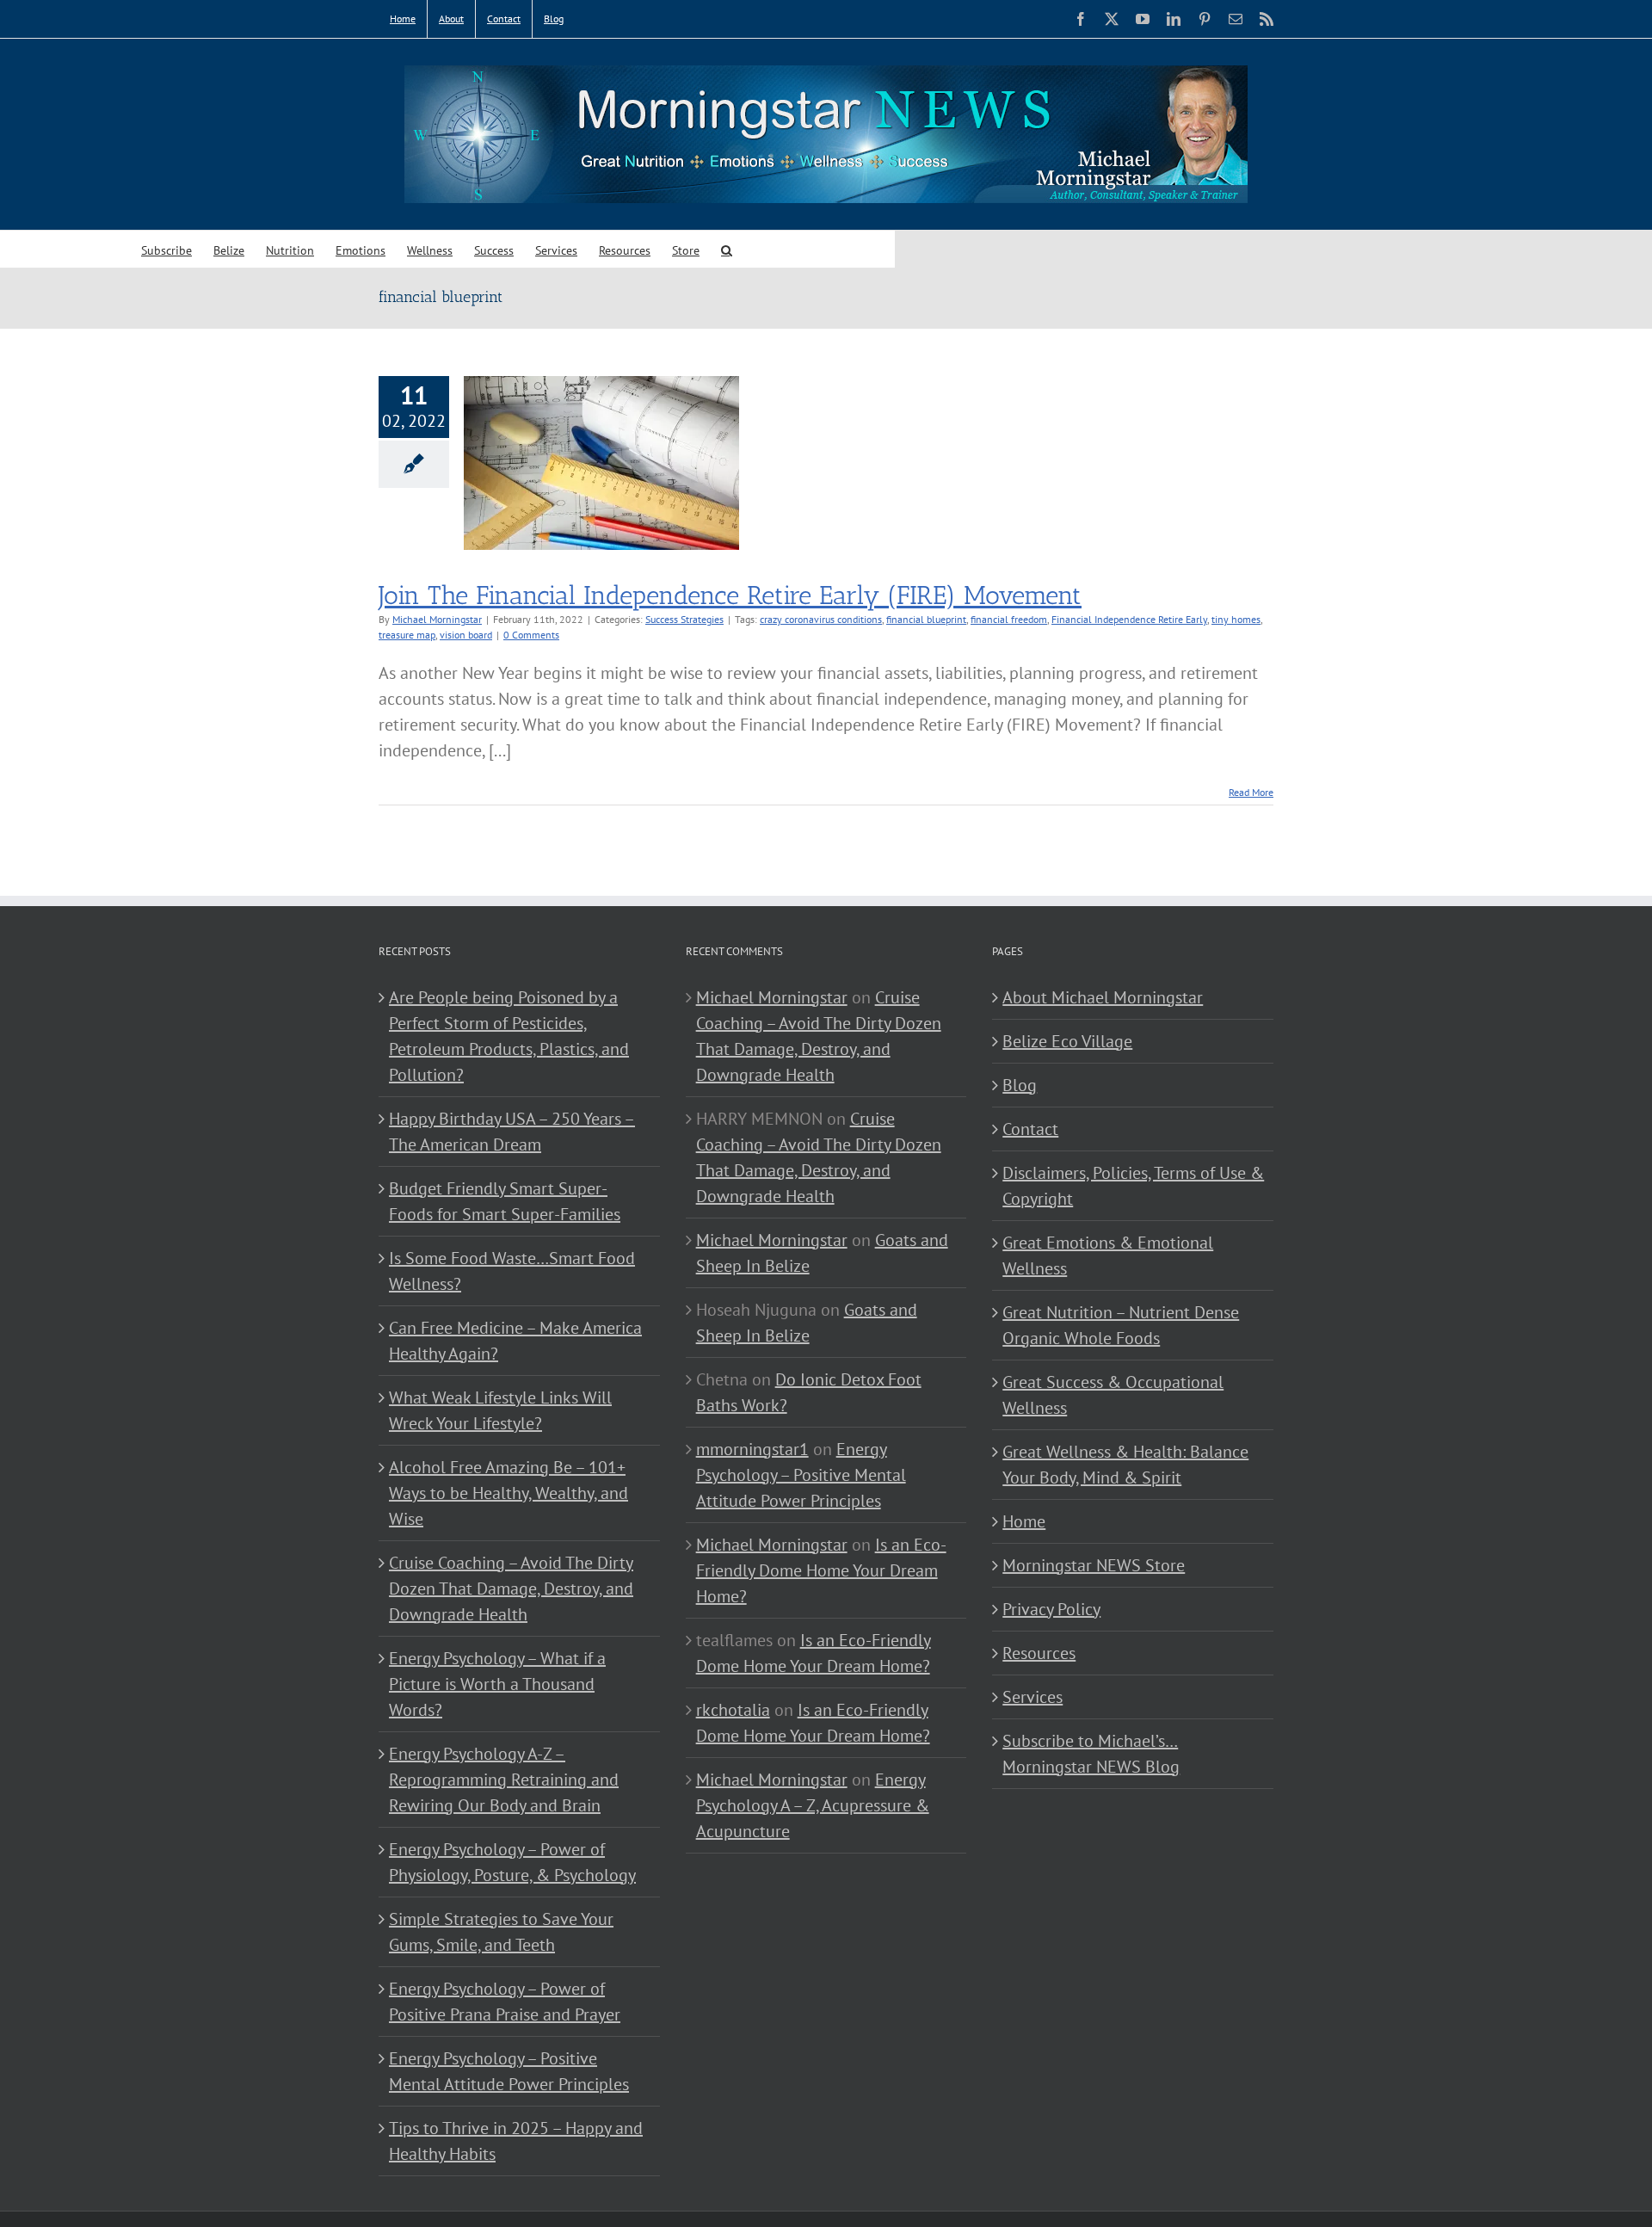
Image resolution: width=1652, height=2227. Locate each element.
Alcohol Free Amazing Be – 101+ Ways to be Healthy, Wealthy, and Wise (509, 1493)
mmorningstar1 (752, 1449)
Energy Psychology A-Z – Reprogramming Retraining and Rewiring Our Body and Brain (504, 1780)
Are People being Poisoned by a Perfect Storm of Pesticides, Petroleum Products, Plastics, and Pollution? (509, 1036)
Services (1032, 1697)
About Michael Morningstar (1103, 997)
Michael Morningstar (437, 619)
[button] (727, 249)
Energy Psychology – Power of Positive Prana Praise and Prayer (505, 2002)
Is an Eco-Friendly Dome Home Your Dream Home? (821, 1570)
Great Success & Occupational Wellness (1113, 1395)
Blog (1020, 1085)
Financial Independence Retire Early (1129, 619)
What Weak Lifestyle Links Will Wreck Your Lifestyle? (500, 1410)
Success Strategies (684, 619)
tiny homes (1236, 619)
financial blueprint (926, 619)
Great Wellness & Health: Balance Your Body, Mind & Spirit (1125, 1465)
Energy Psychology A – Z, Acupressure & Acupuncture (813, 1805)
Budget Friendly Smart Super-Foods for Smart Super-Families (505, 1201)
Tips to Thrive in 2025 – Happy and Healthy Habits (516, 2141)
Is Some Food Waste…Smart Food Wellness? (512, 1271)
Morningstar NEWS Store (1094, 1565)
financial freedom (1009, 619)
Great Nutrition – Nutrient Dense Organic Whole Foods (1121, 1325)
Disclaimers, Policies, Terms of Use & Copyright (1133, 1186)
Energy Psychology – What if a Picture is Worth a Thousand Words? (497, 1684)
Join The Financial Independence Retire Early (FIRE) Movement (730, 595)
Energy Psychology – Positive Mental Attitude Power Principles (509, 2071)
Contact (1030, 1129)
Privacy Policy (1051, 1609)
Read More (1251, 792)
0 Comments (531, 635)
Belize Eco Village (1067, 1041)
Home (1024, 1521)
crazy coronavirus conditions (821, 619)
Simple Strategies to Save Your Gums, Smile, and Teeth (501, 1932)
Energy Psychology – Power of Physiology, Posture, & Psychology (512, 1862)
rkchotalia (733, 1710)
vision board (466, 635)
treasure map (407, 635)
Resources (1039, 1653)
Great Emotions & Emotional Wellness (1108, 1255)
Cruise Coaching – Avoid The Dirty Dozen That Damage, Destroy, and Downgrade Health (511, 1589)
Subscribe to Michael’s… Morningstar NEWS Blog (1091, 1754)
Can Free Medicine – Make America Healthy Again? (515, 1341)
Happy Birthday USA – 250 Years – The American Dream (512, 1132)
